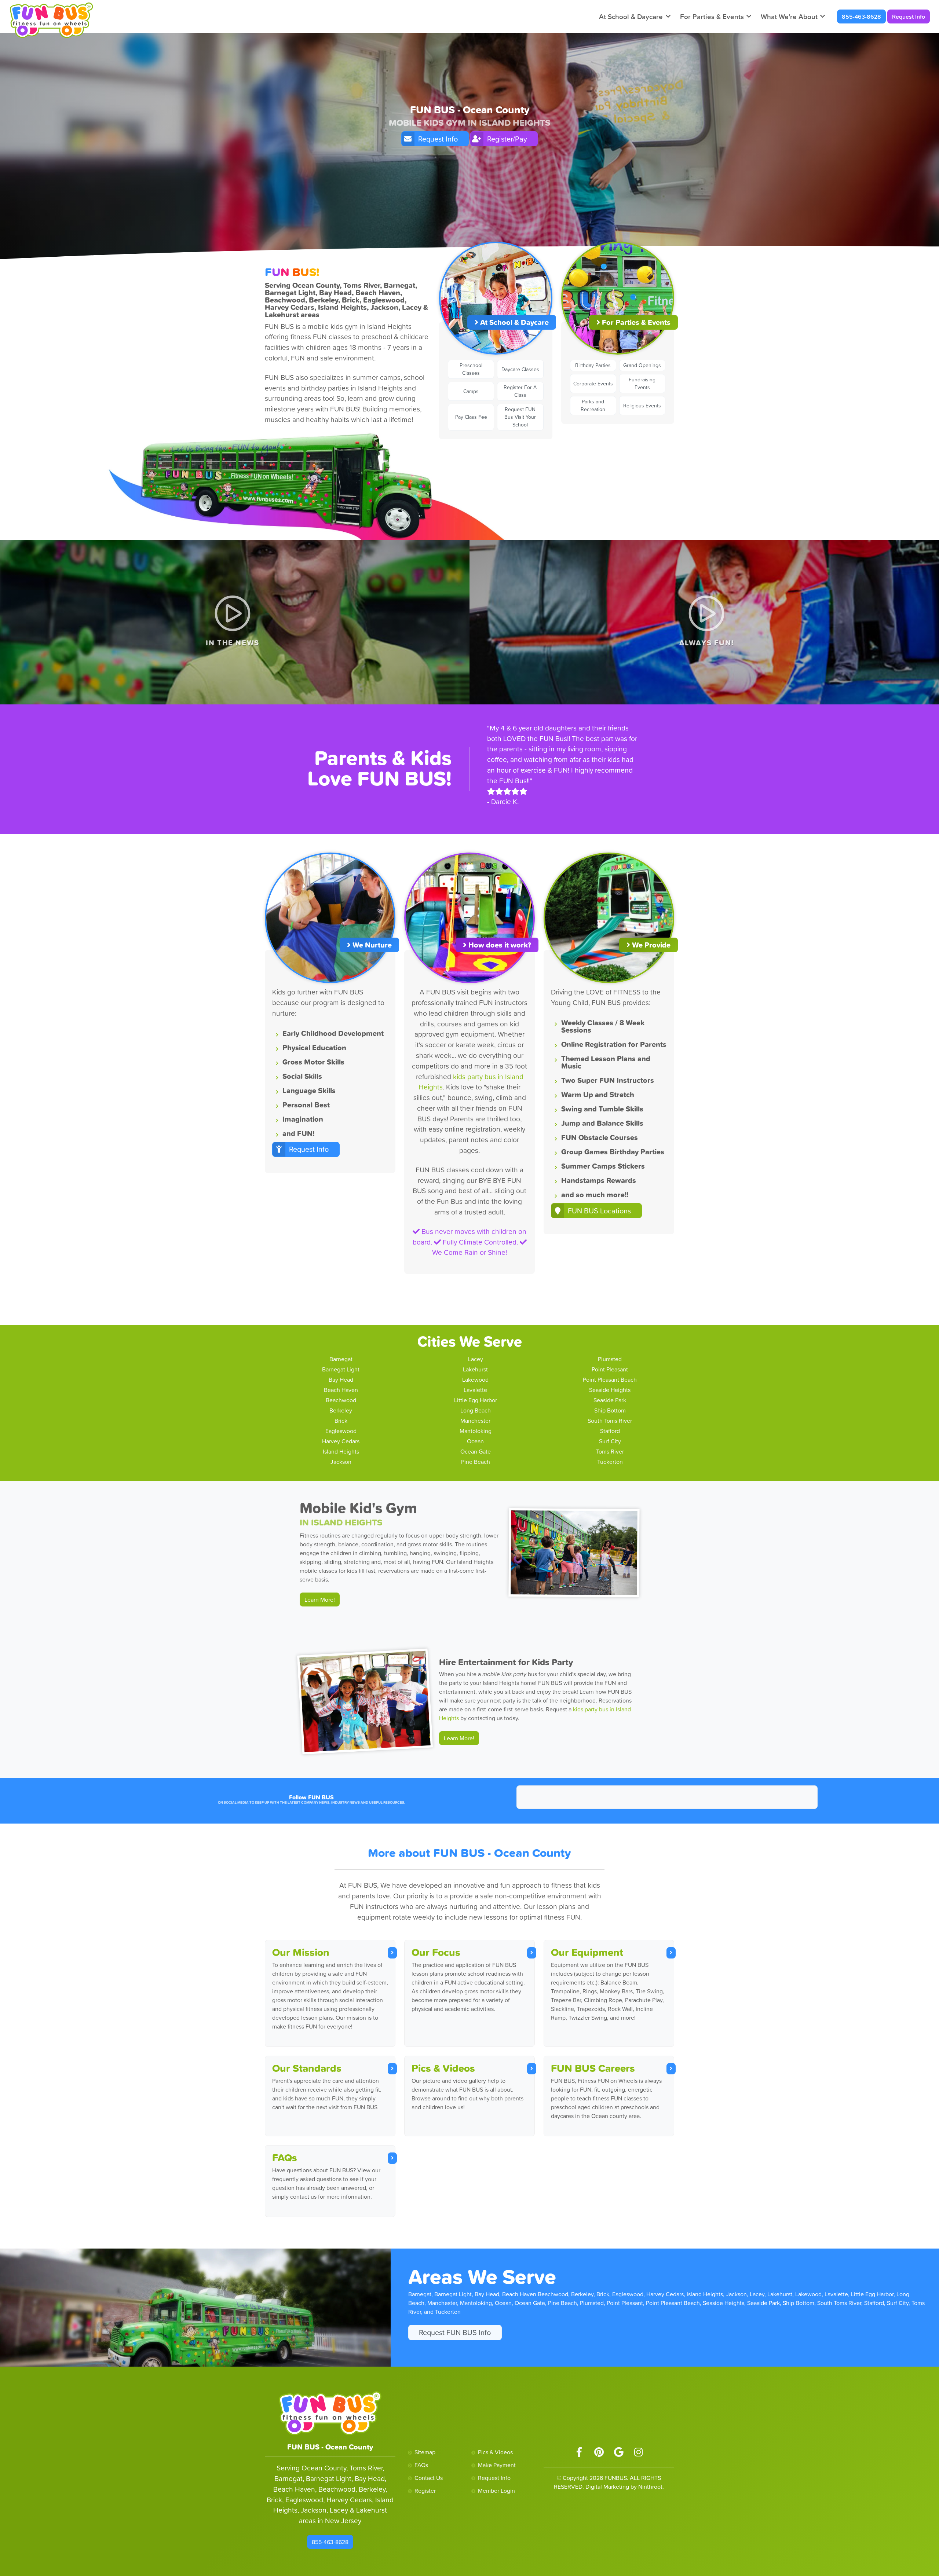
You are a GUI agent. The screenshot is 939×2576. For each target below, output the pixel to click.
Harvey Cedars (341, 1441)
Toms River (610, 1451)
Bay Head (341, 1379)
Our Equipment (587, 1952)
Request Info (909, 17)
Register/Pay (507, 139)
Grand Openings (642, 365)
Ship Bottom (610, 1410)
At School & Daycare (631, 17)
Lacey (476, 1359)
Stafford (610, 1431)
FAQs (285, 2158)
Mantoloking (476, 1431)
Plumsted (610, 1359)
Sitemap (425, 2452)
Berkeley (341, 1410)
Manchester (475, 1421)
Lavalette (475, 1390)
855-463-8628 (861, 17)
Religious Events (642, 406)
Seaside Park (610, 1400)
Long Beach (476, 1410)
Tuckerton (610, 1462)
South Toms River (610, 1421)
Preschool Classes (471, 369)
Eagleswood (341, 1431)
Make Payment (497, 2465)
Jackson (341, 1462)
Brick (341, 1421)
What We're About (789, 17)
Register (425, 2491)
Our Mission (301, 1952)
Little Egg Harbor (476, 1400)
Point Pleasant (610, 1369)
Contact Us (429, 2478)
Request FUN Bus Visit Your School (520, 417)
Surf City (610, 1441)
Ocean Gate (476, 1451)
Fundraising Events (642, 383)
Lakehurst (475, 1369)
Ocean (475, 1441)
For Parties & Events (712, 17)
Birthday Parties (593, 365)
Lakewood (475, 1379)
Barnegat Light (341, 1369)
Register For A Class (520, 391)
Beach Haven (341, 1390)
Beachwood (341, 1400)
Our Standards (307, 2068)
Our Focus (436, 1952)
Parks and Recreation (593, 405)
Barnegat (341, 1359)
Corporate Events (593, 384)
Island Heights (341, 1451)
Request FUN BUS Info (455, 2333)
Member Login (496, 2491)
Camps (471, 391)
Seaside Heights (610, 1390)
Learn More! (320, 1600)
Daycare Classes (520, 369)
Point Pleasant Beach (610, 1379)
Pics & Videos (443, 2068)
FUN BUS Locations (599, 1211)
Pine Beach (476, 1462)
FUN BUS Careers (593, 2068)
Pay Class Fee (471, 417)
